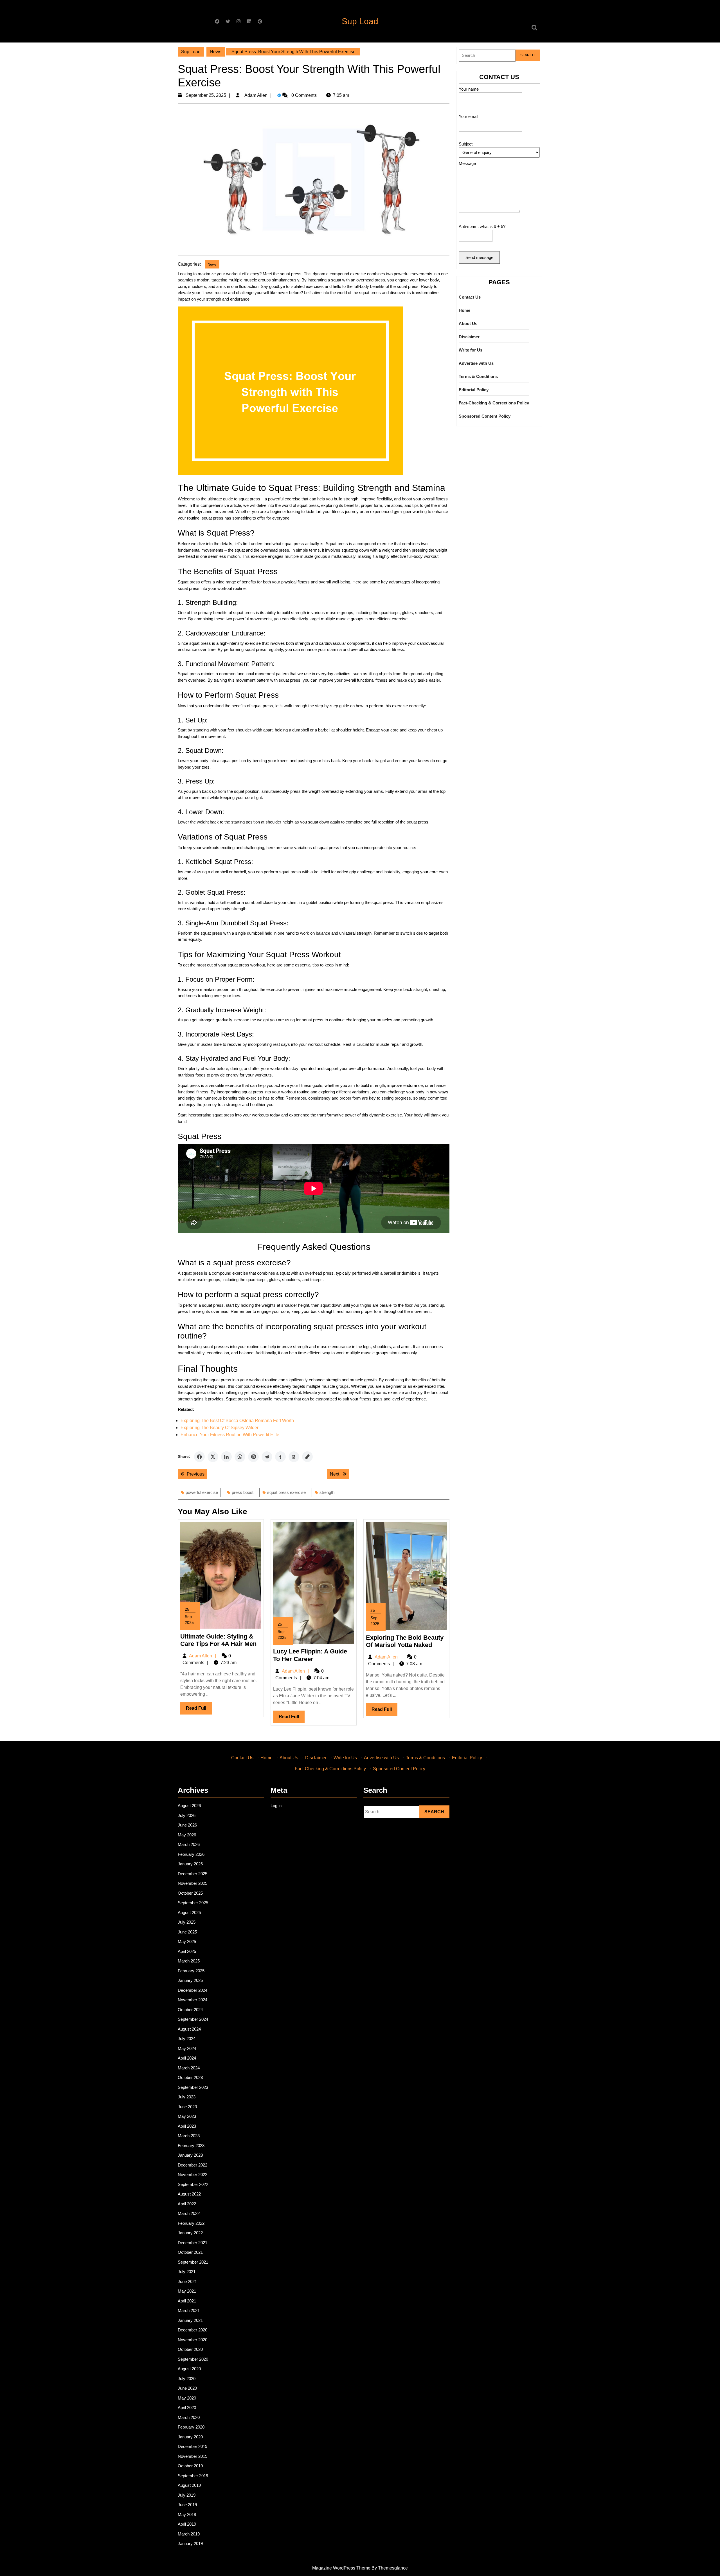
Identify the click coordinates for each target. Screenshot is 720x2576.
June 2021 (187, 2281)
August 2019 (189, 2485)
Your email (468, 116)
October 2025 (190, 1893)
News (216, 52)
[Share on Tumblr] (280, 1457)
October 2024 (190, 2010)
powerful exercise (202, 1492)
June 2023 (187, 2107)
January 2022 (190, 2233)
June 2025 (187, 1932)
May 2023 (187, 2116)
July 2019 (187, 2495)
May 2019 (187, 2515)
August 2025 (189, 1913)
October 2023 (190, 2077)
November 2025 (193, 1883)
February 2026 (191, 1854)
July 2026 (187, 1815)
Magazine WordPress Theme (341, 2568)
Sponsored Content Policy (485, 416)
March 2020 (189, 2417)
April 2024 (187, 2058)
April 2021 (187, 2301)
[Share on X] (213, 1457)
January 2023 (190, 2155)
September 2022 (193, 2184)
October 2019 (190, 2466)
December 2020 (193, 2330)
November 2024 (193, 2000)
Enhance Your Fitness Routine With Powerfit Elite (230, 1435)
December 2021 (193, 2243)
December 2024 (193, 1990)
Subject (466, 144)
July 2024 (187, 2039)
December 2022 (193, 2165)
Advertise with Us (476, 363)
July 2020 (187, 2379)
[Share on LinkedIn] (226, 1457)
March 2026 (189, 1844)
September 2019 (193, 2476)
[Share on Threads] (294, 1457)
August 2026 (189, 1806)
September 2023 (193, 2087)
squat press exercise (286, 1492)
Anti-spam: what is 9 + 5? (482, 226)
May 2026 (187, 1835)
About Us (468, 324)
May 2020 (187, 2398)
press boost (243, 1492)
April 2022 (187, 2204)
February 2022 (191, 2223)
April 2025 (187, 1951)
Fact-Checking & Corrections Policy (494, 403)
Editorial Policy (474, 390)
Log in (276, 1806)
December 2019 (193, 2446)
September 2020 (193, 2359)
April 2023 (187, 2126)
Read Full (199, 1710)
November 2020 (193, 2340)
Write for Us (471, 350)
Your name (469, 89)
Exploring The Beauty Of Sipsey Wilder (220, 1428)
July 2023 (187, 2097)
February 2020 (191, 2427)
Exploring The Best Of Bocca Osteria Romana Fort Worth (237, 1421)
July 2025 (187, 1922)
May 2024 (187, 2048)
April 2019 (187, 2524)
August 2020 (189, 2369)
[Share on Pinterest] (253, 1457)
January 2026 (190, 1864)
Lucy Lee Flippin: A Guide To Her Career (310, 1655)
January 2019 (190, 2543)
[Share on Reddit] (267, 1457)
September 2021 (193, 2262)
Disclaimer (469, 337)
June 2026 (187, 1825)
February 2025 (191, 1971)
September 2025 (193, 1903)
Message (467, 163)
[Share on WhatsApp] (240, 1457)
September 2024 (193, 2019)
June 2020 (187, 2388)
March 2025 (189, 1961)
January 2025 (190, 1980)
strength (327, 1492)
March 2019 (189, 2534)
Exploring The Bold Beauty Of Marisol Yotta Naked (405, 1641)
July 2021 (187, 2272)
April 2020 (187, 2408)
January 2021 (190, 2320)
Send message (479, 257)
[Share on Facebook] (199, 1457)
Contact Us (470, 297)
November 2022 (193, 2175)
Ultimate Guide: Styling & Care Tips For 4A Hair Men (218, 1640)
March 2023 (189, 2136)
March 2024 (189, 2068)
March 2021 (189, 2310)
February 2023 (191, 2146)
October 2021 (190, 2252)
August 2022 (189, 2194)
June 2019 (187, 2505)
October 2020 (190, 2349)
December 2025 (193, 1874)
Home (464, 310)
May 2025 (187, 1941)
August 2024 (189, 2029)
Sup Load (360, 21)
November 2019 (193, 2456)
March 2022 (189, 2213)
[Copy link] (307, 1457)
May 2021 (187, 2291)
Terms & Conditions (478, 376)
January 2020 (190, 2437)
